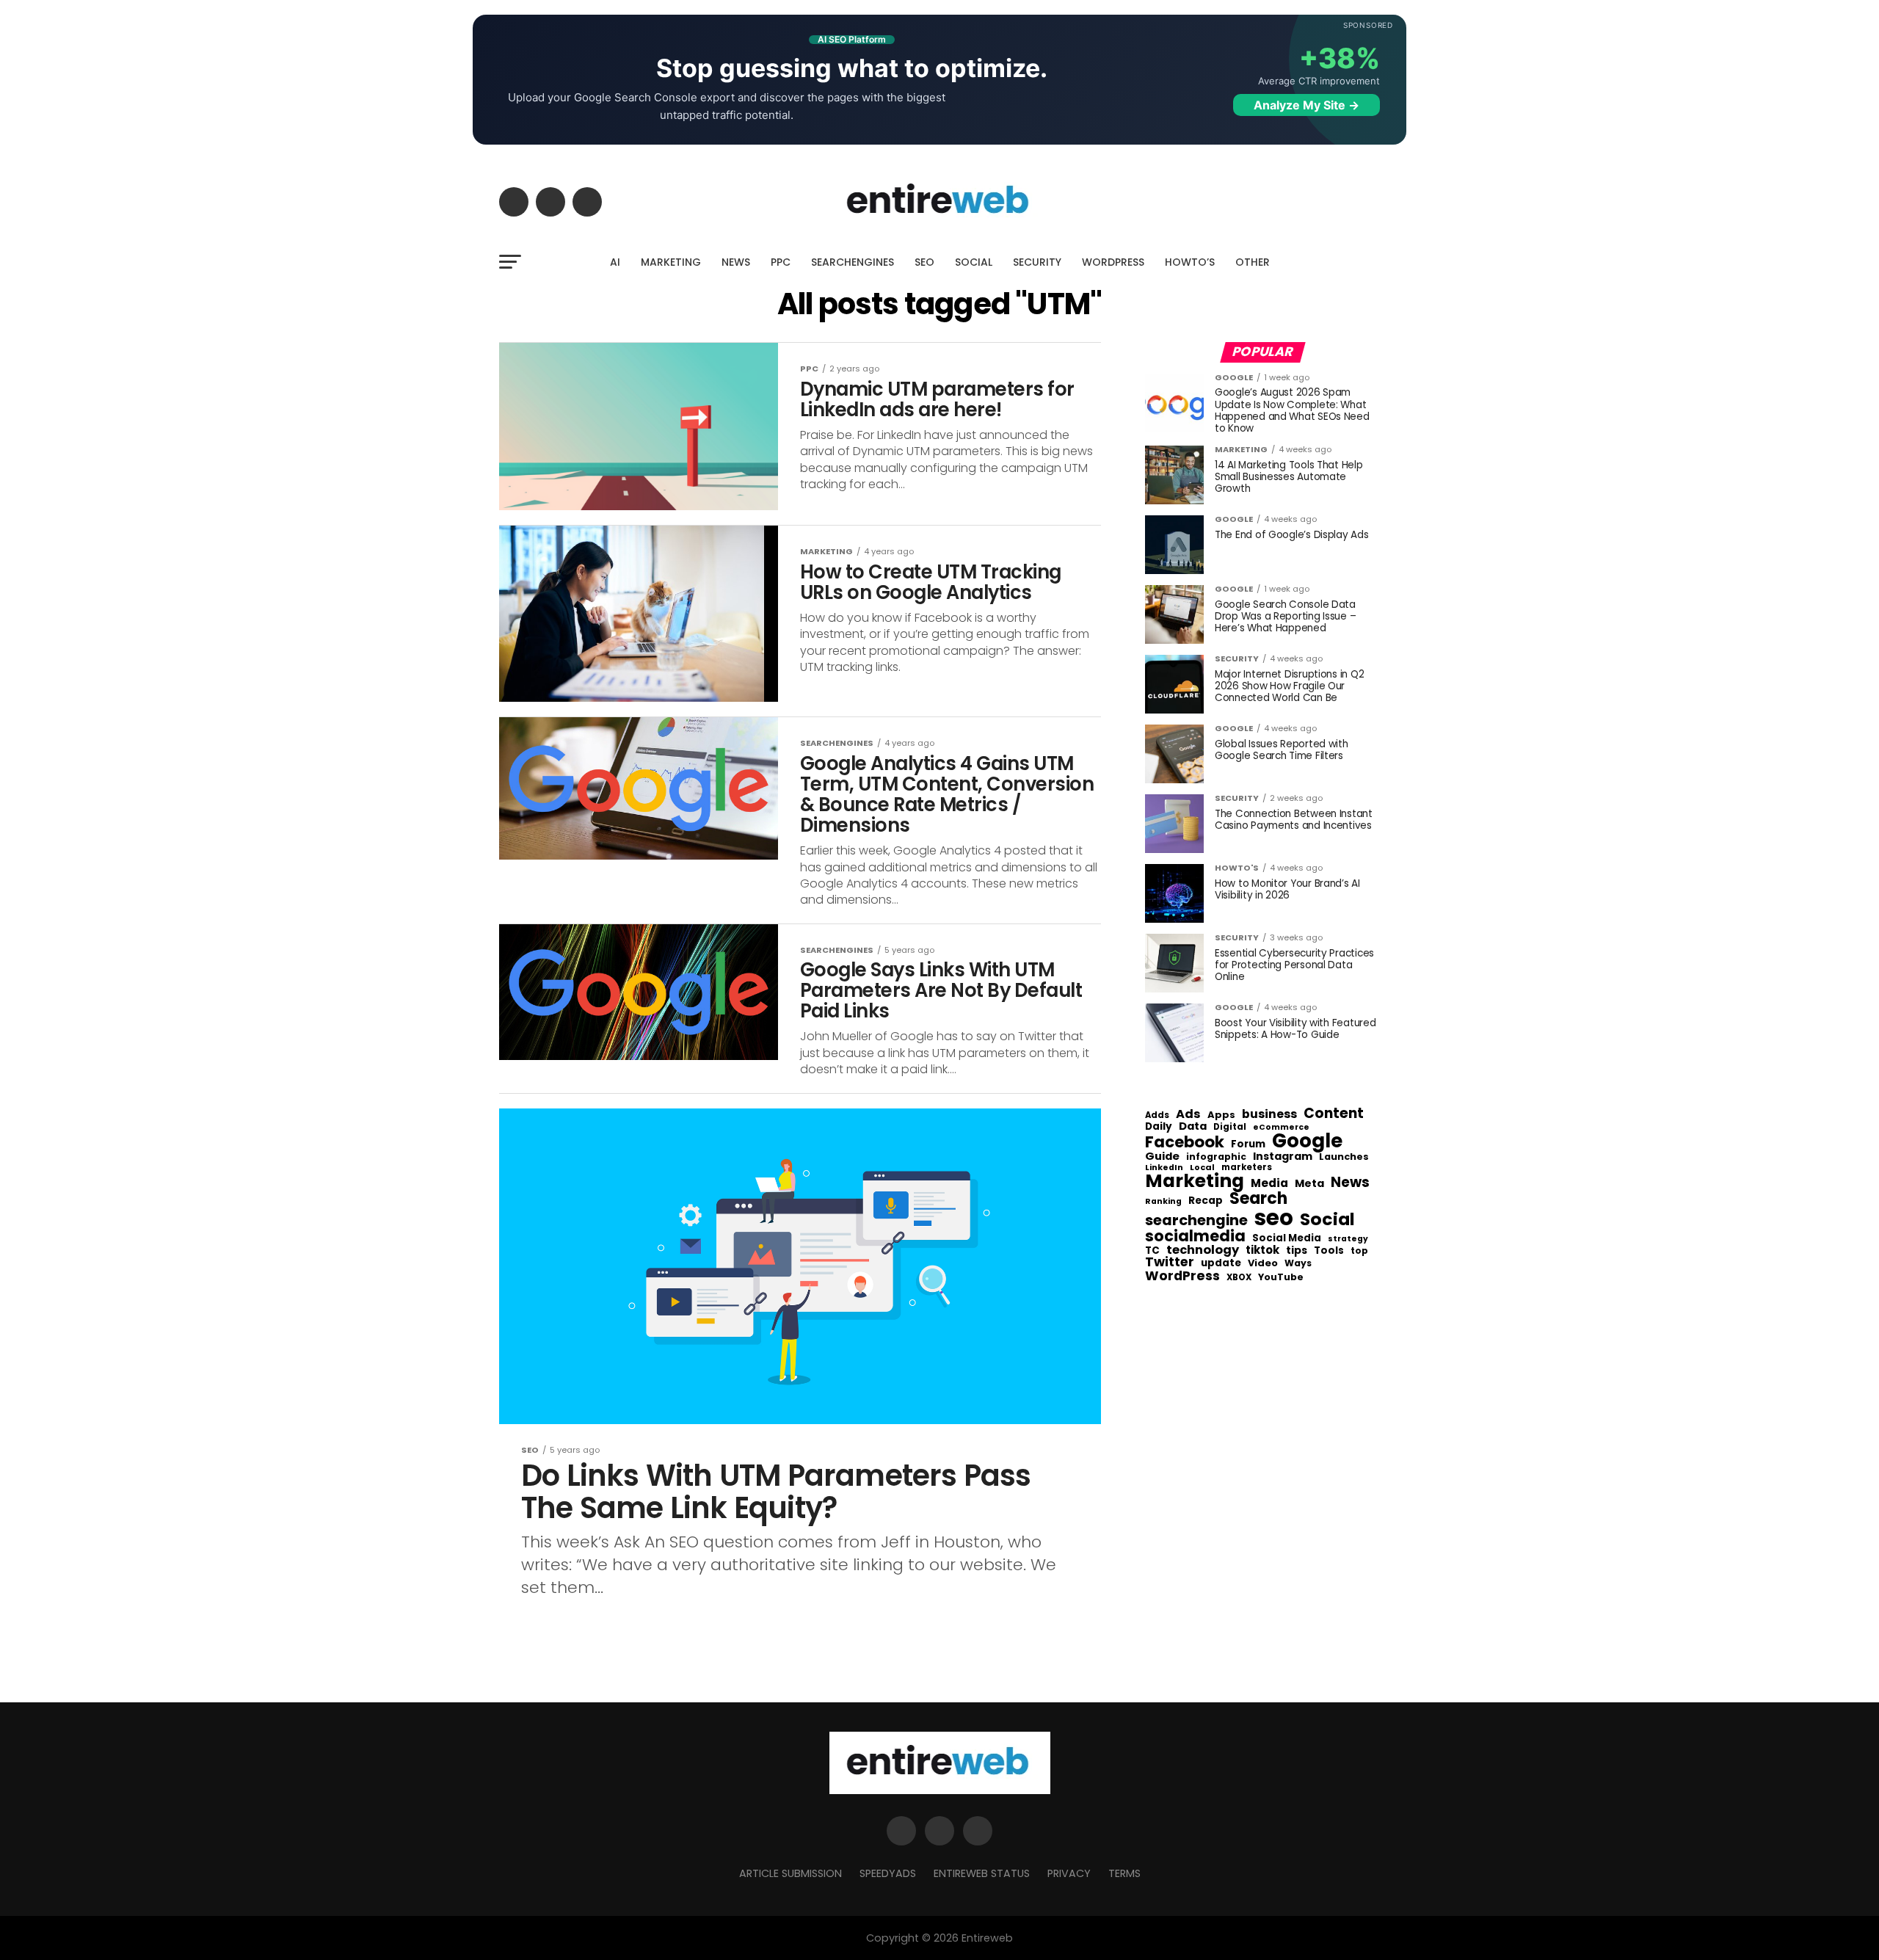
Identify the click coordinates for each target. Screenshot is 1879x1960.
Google (1307, 1141)
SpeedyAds (888, 1873)
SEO (924, 262)
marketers (1247, 1168)
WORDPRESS (1113, 262)
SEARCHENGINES (853, 262)
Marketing (1195, 1182)
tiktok (1262, 1251)
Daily (1159, 1127)
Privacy (1069, 1873)
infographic (1216, 1157)
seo (1274, 1217)
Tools (1329, 1251)
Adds (1157, 1116)
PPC (781, 262)
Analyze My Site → (1306, 105)
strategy (1348, 1239)
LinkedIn (1164, 1168)
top (1359, 1251)
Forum (1248, 1144)
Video (1263, 1264)
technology (1203, 1250)
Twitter (1170, 1263)
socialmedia (1195, 1237)
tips (1297, 1251)
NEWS (736, 262)
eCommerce (1281, 1128)
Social (1327, 1219)
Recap (1206, 1201)
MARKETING (671, 262)
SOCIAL (974, 262)
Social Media (1287, 1238)
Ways (1298, 1263)
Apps (1221, 1115)
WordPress (1182, 1276)
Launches (1344, 1157)
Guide (1162, 1157)
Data (1193, 1126)
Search (1258, 1199)
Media (1269, 1183)
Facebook (1185, 1142)
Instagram (1283, 1157)
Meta (1309, 1184)
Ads (1188, 1114)
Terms (1124, 1873)
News (1350, 1183)
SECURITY (1037, 262)
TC (1152, 1251)
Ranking (1163, 1202)
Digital (1230, 1128)
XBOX (1239, 1278)
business (1269, 1114)
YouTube (1281, 1278)
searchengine (1196, 1221)
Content (1334, 1113)
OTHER (1253, 262)
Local (1202, 1168)
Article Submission (791, 1873)
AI (615, 262)
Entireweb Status (982, 1873)
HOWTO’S (1190, 262)
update (1221, 1263)
